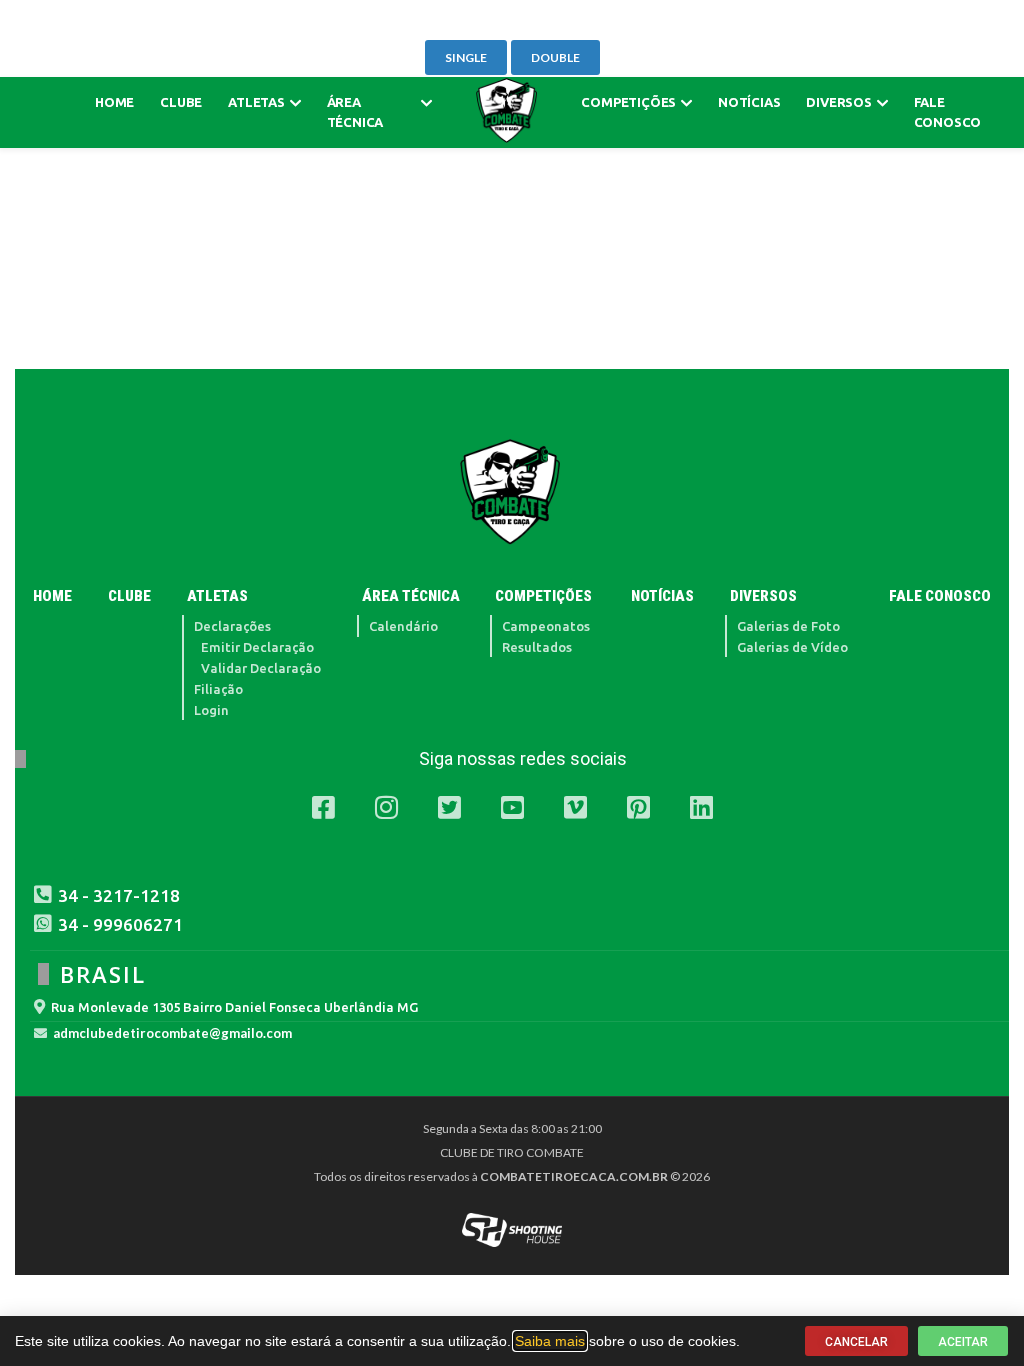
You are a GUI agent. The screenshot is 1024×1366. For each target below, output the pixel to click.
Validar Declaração (261, 668)
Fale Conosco (948, 112)
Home (114, 102)
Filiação (218, 689)
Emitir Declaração (257, 647)
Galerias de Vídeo (792, 647)
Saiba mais (550, 1341)
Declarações (232, 626)
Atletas (256, 102)
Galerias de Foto (788, 626)
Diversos (838, 102)
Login (211, 710)
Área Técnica (355, 112)
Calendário (403, 626)
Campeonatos (546, 626)
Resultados (537, 647)
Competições (628, 102)
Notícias (749, 102)
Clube (181, 102)
